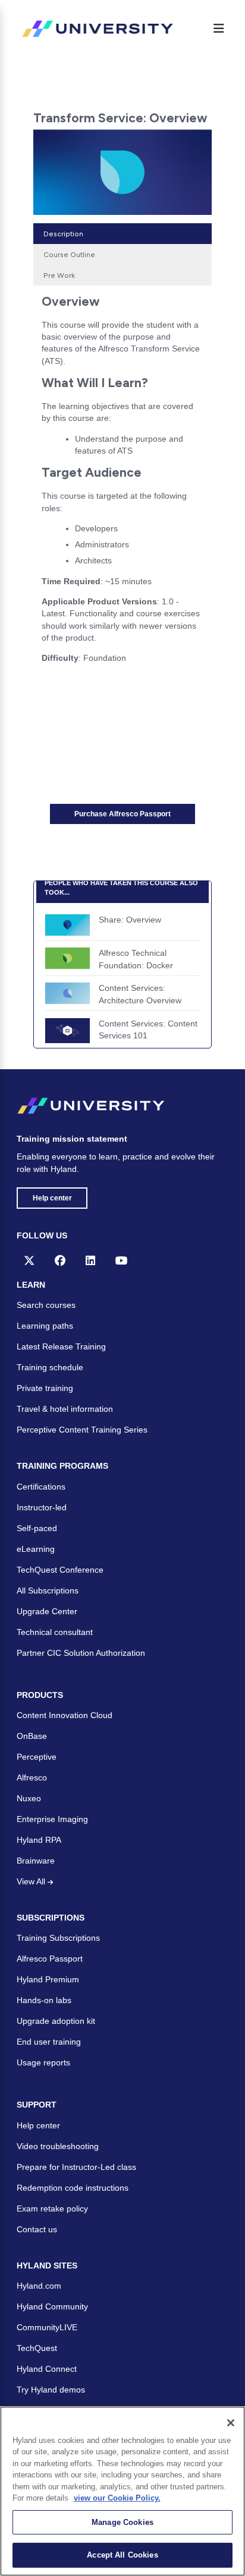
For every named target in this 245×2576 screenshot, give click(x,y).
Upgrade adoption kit (56, 2021)
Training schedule (50, 1367)
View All (32, 1881)
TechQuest (37, 2348)
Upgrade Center (47, 1611)
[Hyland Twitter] (29, 1260)
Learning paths (45, 1326)
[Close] (231, 2423)
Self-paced (37, 1528)
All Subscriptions (48, 1590)
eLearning (36, 1549)
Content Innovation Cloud (65, 1715)
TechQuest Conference (60, 1570)
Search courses (46, 1305)
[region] (122, 2491)
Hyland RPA (39, 1840)
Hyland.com (39, 2286)
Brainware (36, 1861)
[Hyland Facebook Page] (60, 1260)
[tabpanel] (122, 483)
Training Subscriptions (58, 1938)
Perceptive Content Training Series (82, 1430)
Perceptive (37, 1757)
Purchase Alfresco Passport (122, 814)
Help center (52, 1198)
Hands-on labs (44, 2000)
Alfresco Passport (50, 1959)
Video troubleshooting (58, 2146)
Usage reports (43, 2062)
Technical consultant (55, 1632)
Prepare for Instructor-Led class (76, 2167)
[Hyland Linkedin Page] (90, 1260)
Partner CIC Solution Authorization (81, 1653)
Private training (45, 1388)
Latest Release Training (61, 1346)
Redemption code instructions (73, 2188)
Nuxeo (29, 1798)
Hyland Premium (48, 1979)
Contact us (37, 2229)
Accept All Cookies (122, 2555)
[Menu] (219, 28)
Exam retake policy (52, 2209)
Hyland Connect (47, 2369)
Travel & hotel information (65, 1409)
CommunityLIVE (47, 2327)
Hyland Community (52, 2306)
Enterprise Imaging (52, 1819)
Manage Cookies (122, 2522)
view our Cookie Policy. (117, 2498)
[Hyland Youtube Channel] (122, 1260)
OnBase (32, 1736)
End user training (49, 2042)
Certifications (41, 1487)
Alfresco (32, 1777)
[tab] (122, 234)
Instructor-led (42, 1507)
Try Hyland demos (51, 2390)
